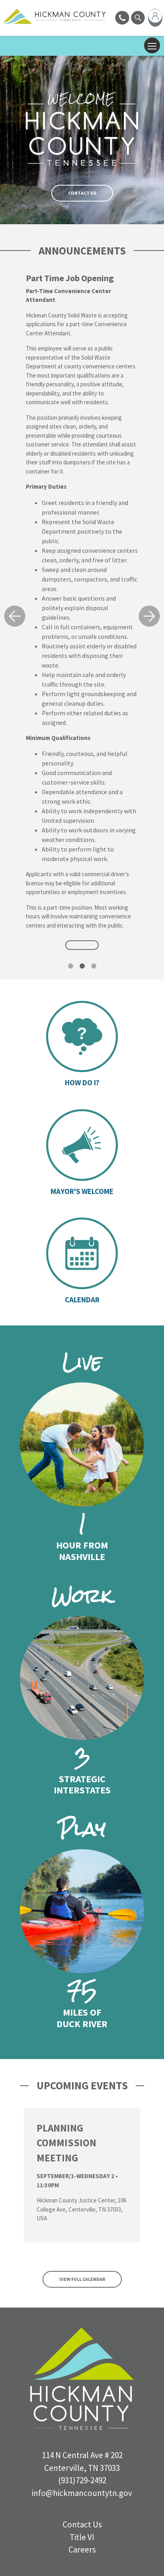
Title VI (82, 2537)
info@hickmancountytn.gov (82, 2493)
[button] (15, 616)
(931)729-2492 (82, 2480)
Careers (82, 2550)
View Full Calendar (82, 2279)
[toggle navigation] (152, 45)
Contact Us (82, 193)
